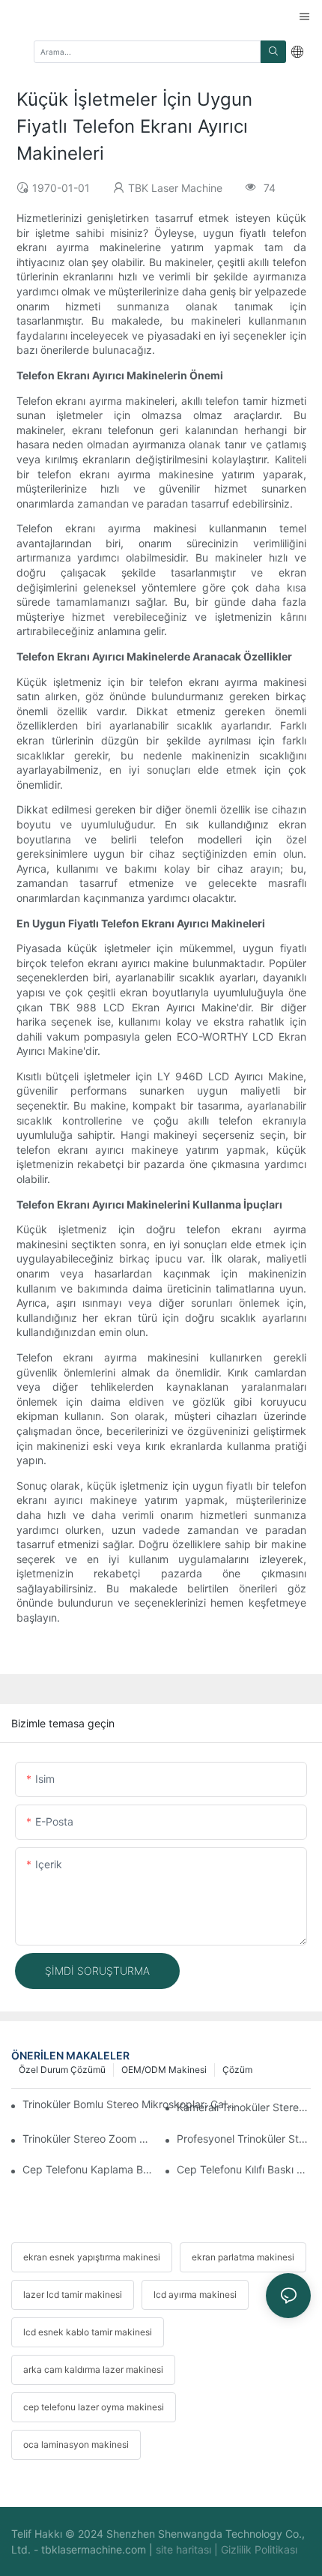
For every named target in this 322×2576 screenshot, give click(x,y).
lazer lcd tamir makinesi (73, 2294)
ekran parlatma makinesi (243, 2257)
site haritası (185, 2549)
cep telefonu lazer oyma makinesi (94, 2407)
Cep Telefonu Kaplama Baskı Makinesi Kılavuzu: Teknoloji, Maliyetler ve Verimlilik (89, 2169)
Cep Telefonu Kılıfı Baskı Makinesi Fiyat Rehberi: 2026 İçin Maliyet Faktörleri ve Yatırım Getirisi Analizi (244, 2169)
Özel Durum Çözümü (62, 2070)
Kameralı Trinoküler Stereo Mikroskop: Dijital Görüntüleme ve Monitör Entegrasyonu (244, 2107)
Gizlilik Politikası (259, 2549)
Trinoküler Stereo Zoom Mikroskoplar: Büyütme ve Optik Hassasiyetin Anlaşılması (89, 2139)
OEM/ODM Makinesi (164, 2070)
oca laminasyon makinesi (76, 2444)
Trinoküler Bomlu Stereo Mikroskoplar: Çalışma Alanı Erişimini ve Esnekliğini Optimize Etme (129, 2104)
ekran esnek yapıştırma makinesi (92, 2257)
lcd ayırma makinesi (195, 2294)
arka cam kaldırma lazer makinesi (93, 2369)
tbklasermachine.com (95, 2549)
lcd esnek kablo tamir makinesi (88, 2332)
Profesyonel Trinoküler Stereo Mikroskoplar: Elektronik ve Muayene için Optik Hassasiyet (244, 2139)
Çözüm (237, 2070)
